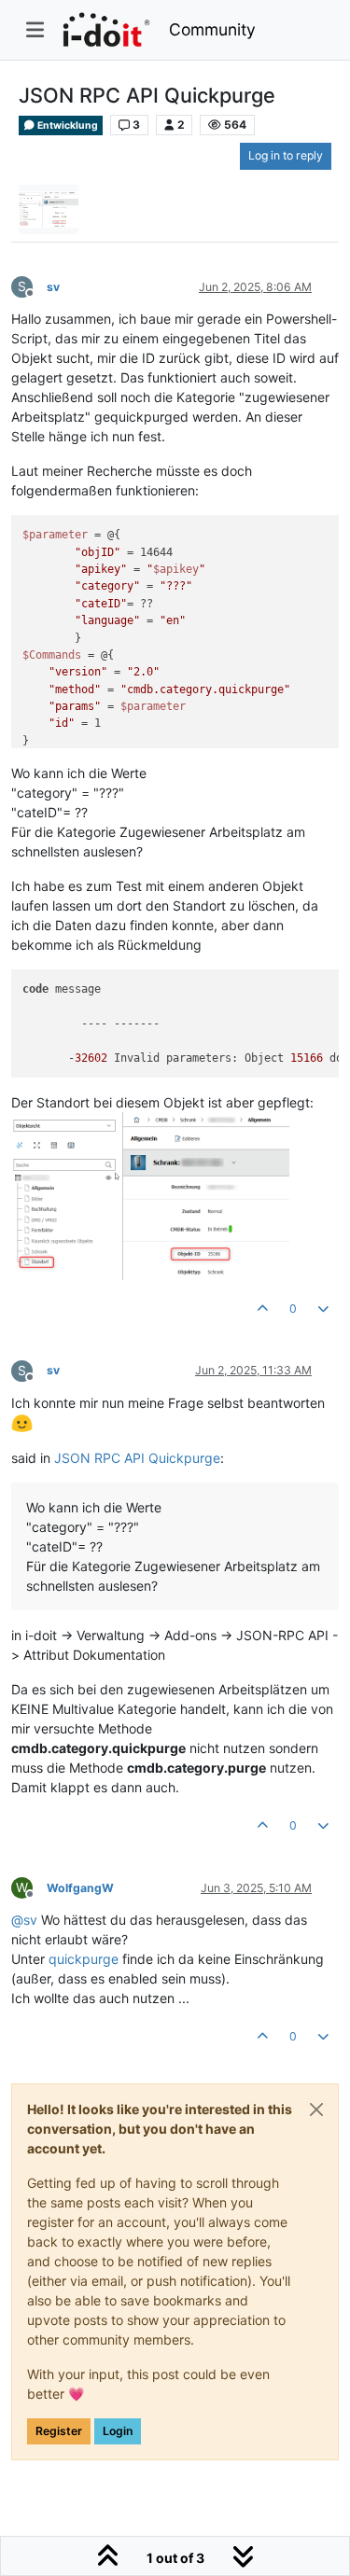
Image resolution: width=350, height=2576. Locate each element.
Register (59, 2431)
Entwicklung (67, 125)
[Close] (316, 2110)
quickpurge (84, 1959)
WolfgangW (80, 1888)
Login (118, 2431)
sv (53, 287)
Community (212, 29)
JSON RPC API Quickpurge (137, 1458)
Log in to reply (286, 155)
